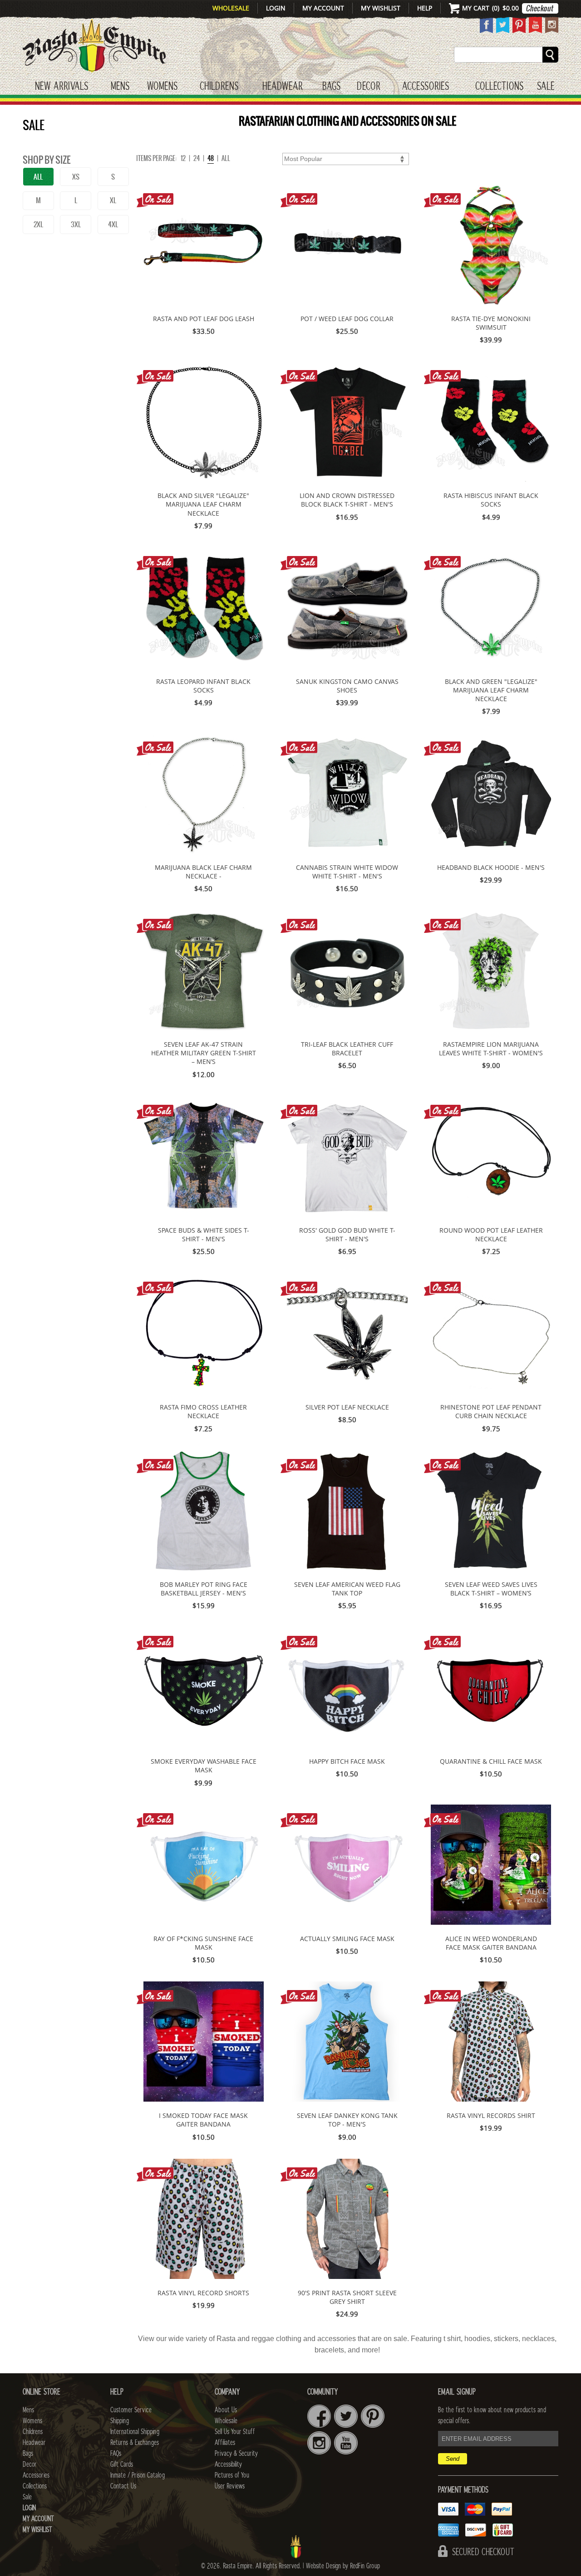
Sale (546, 87)
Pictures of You (232, 2475)
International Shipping (135, 2432)
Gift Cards (122, 2464)
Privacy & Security (236, 2454)
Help (425, 8)
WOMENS (162, 87)
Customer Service (131, 2410)
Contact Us (123, 2486)
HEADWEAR (282, 87)
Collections (499, 87)
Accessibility (228, 2464)
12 (183, 158)
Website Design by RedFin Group (343, 2566)
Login (276, 8)
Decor (368, 87)
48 (211, 158)
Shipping (120, 2421)
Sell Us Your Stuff (235, 2432)
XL (113, 200)
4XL (113, 224)
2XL (38, 224)
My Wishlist (381, 8)
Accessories (426, 87)
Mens (120, 87)
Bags (331, 87)
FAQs (116, 2454)
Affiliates (225, 2443)
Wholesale (231, 8)
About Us (226, 2410)
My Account (323, 8)
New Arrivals (62, 87)
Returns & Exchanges (135, 2443)
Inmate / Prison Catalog (138, 2475)
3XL (76, 224)
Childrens (33, 2432)
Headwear (34, 2443)
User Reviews (230, 2486)
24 (197, 158)
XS (76, 177)
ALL (38, 177)
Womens (32, 2421)
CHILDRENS (219, 87)
